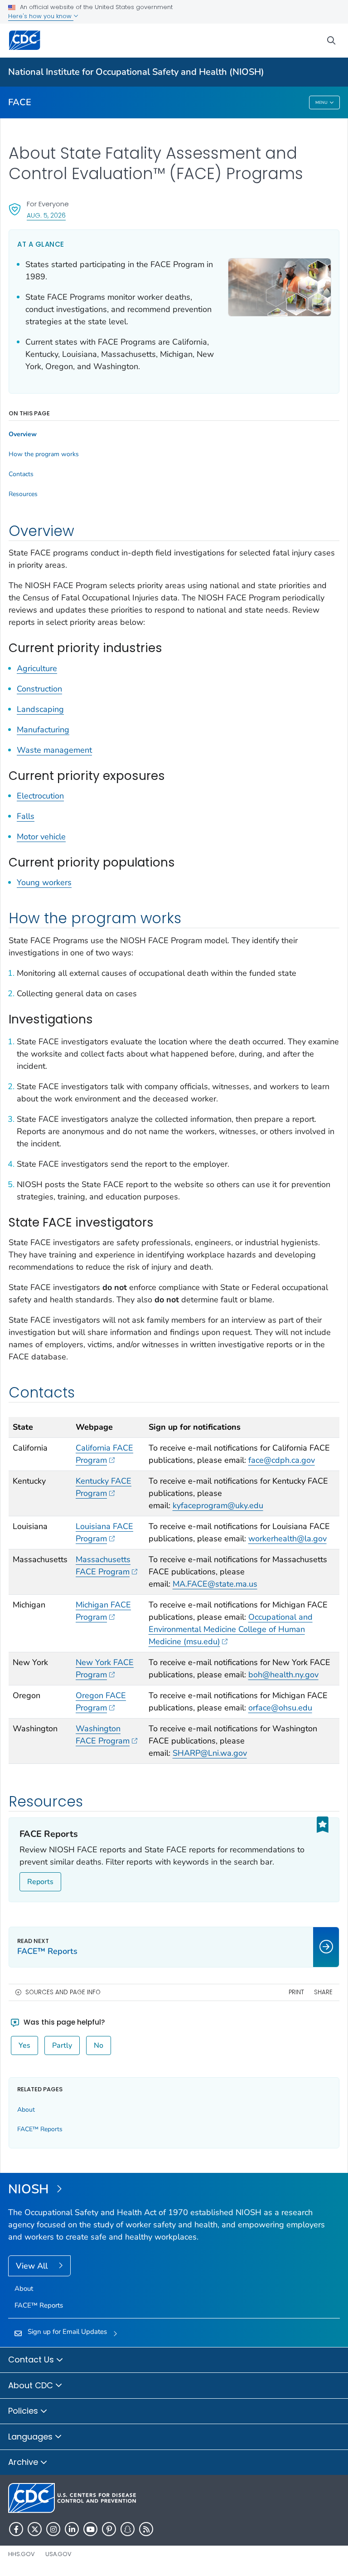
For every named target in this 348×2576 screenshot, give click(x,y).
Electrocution (40, 796)
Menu (321, 102)
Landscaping (40, 709)
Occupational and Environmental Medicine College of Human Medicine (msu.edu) (231, 1629)
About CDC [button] (32, 2385)
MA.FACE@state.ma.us (215, 1584)
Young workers (44, 882)
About (26, 2110)
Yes (24, 2045)
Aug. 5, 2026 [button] (46, 215)
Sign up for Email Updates (67, 2332)
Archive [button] (24, 2462)
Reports (40, 1882)
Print (296, 1992)
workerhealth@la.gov (288, 1539)
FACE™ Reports (40, 2129)
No (99, 2045)
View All (33, 2266)
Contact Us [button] (32, 2359)
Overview (23, 434)
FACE (20, 102)
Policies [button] (24, 2411)
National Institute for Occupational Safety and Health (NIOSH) (136, 72)
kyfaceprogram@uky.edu (218, 1505)
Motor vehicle (41, 837)
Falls (26, 816)
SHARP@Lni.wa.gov (210, 1753)
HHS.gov (22, 2554)
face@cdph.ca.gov (282, 1460)
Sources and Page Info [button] (63, 1992)
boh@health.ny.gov (283, 1675)
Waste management (54, 750)
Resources (23, 494)
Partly (62, 2045)
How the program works (44, 454)
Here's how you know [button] (41, 16)
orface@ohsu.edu (280, 1708)
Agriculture (37, 668)
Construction (39, 689)
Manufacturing (43, 730)
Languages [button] (31, 2437)
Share (323, 1992)
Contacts (21, 474)
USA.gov (58, 2554)
